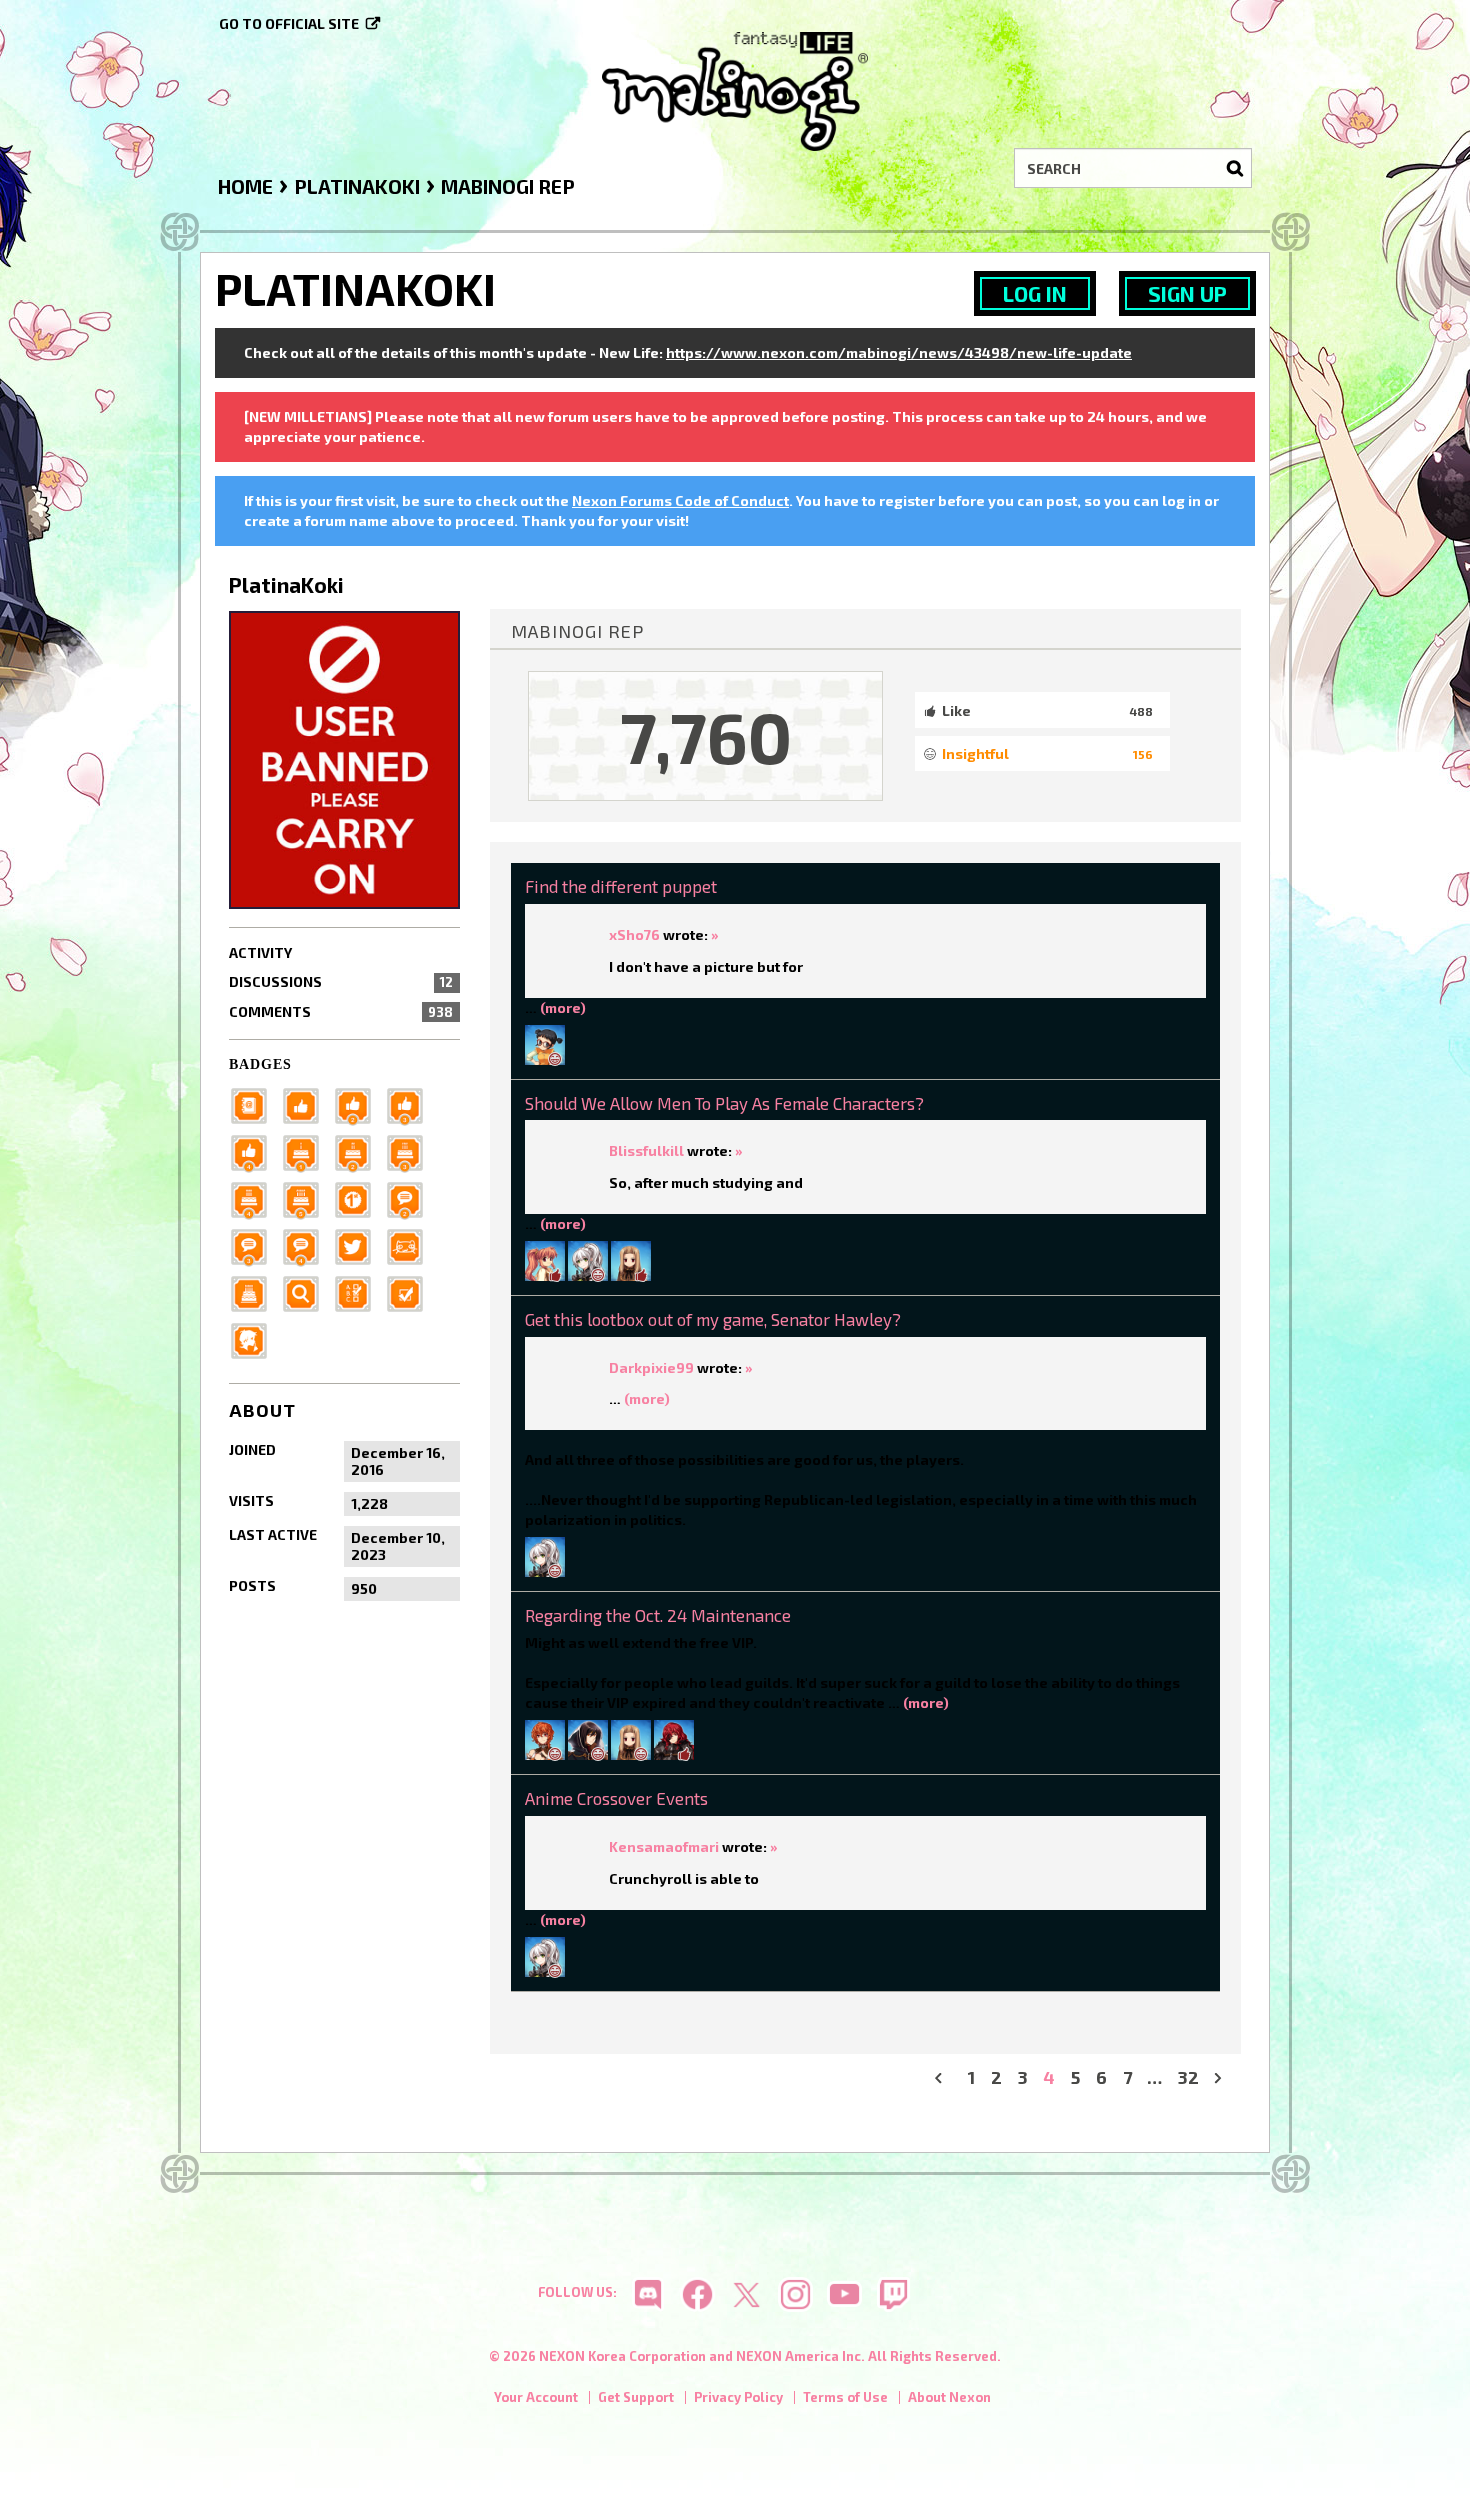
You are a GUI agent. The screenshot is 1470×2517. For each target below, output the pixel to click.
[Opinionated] (255, 1244)
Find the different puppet (621, 886)
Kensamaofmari (664, 1846)
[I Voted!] (411, 1291)
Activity (260, 952)
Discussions (341, 981)
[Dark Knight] (411, 1150)
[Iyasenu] (545, 1042)
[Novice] (411, 1103)
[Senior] (255, 1150)
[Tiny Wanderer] (411, 1197)
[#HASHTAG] (359, 1244)
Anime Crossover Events (616, 1798)
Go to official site (289, 23)
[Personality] (411, 1244)
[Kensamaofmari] (545, 1258)
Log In (1035, 293)
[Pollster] (359, 1291)
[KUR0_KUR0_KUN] (588, 1738)
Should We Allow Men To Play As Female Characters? (724, 1103)
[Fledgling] (359, 1103)
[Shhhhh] (255, 1338)
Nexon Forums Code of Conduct (680, 500)
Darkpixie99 (651, 1367)
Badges (260, 1064)
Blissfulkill (646, 1150)
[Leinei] (545, 1738)
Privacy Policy (738, 2397)
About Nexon (949, 2397)
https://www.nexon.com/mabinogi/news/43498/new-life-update (899, 352)
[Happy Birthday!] (255, 1291)
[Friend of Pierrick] (255, 1103)
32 (1188, 2077)
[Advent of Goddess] (307, 1150)
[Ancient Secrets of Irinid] (307, 1197)
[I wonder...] (307, 1291)
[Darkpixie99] (545, 1555)
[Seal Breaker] (359, 1197)
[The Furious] (307, 1244)
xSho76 (634, 934)
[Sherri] (631, 1258)
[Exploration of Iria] (255, 1197)
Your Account (536, 2397)
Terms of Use (845, 2397)
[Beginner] (307, 1103)
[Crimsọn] (674, 1738)
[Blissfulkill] (588, 1258)
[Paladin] (359, 1150)
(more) (563, 1007)
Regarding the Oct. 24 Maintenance (658, 1615)
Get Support (636, 2397)
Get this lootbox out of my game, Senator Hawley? (713, 1319)
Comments (341, 1011)
